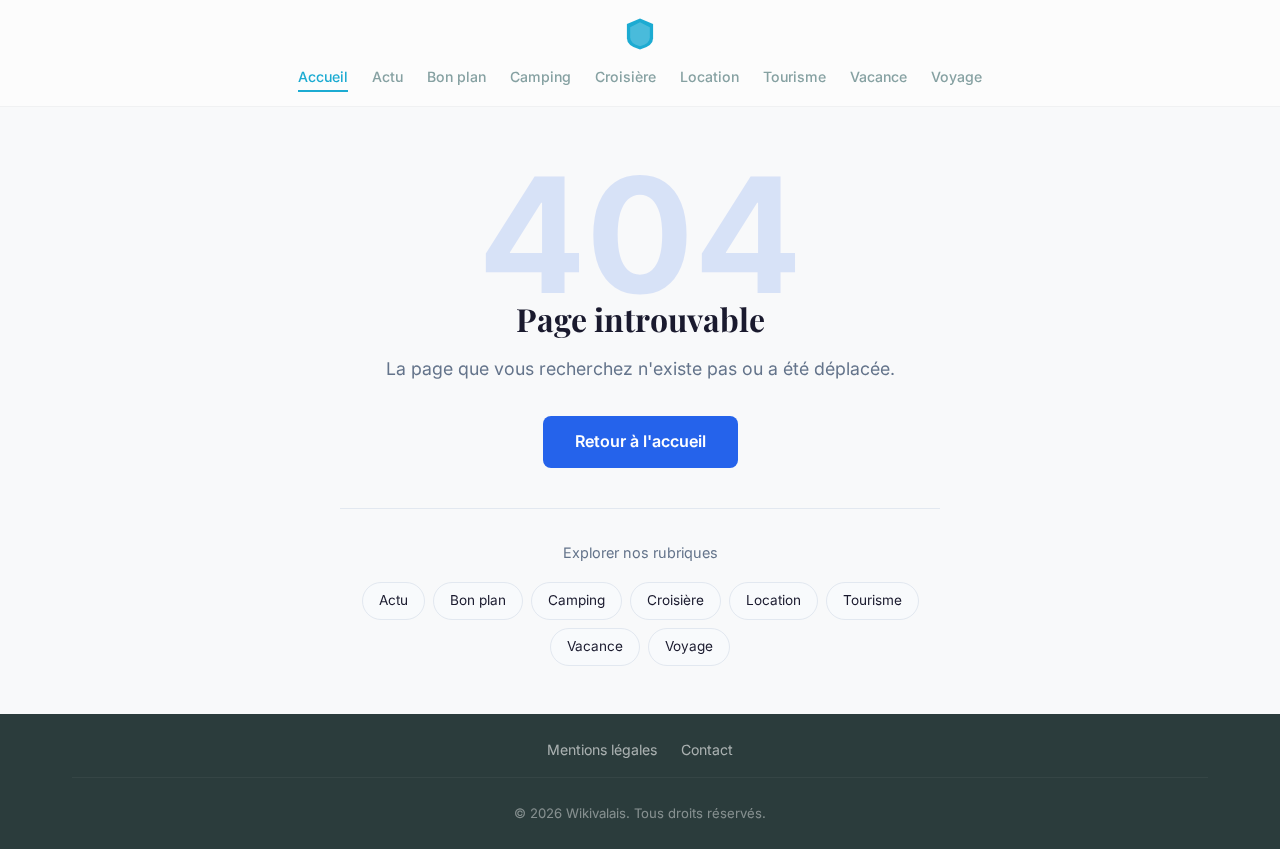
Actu (387, 76)
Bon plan (456, 76)
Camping (540, 76)
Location (709, 76)
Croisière (625, 76)
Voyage (956, 76)
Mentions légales (602, 749)
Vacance (878, 76)
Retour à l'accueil (640, 441)
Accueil (323, 76)
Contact (707, 749)
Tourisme (794, 76)
